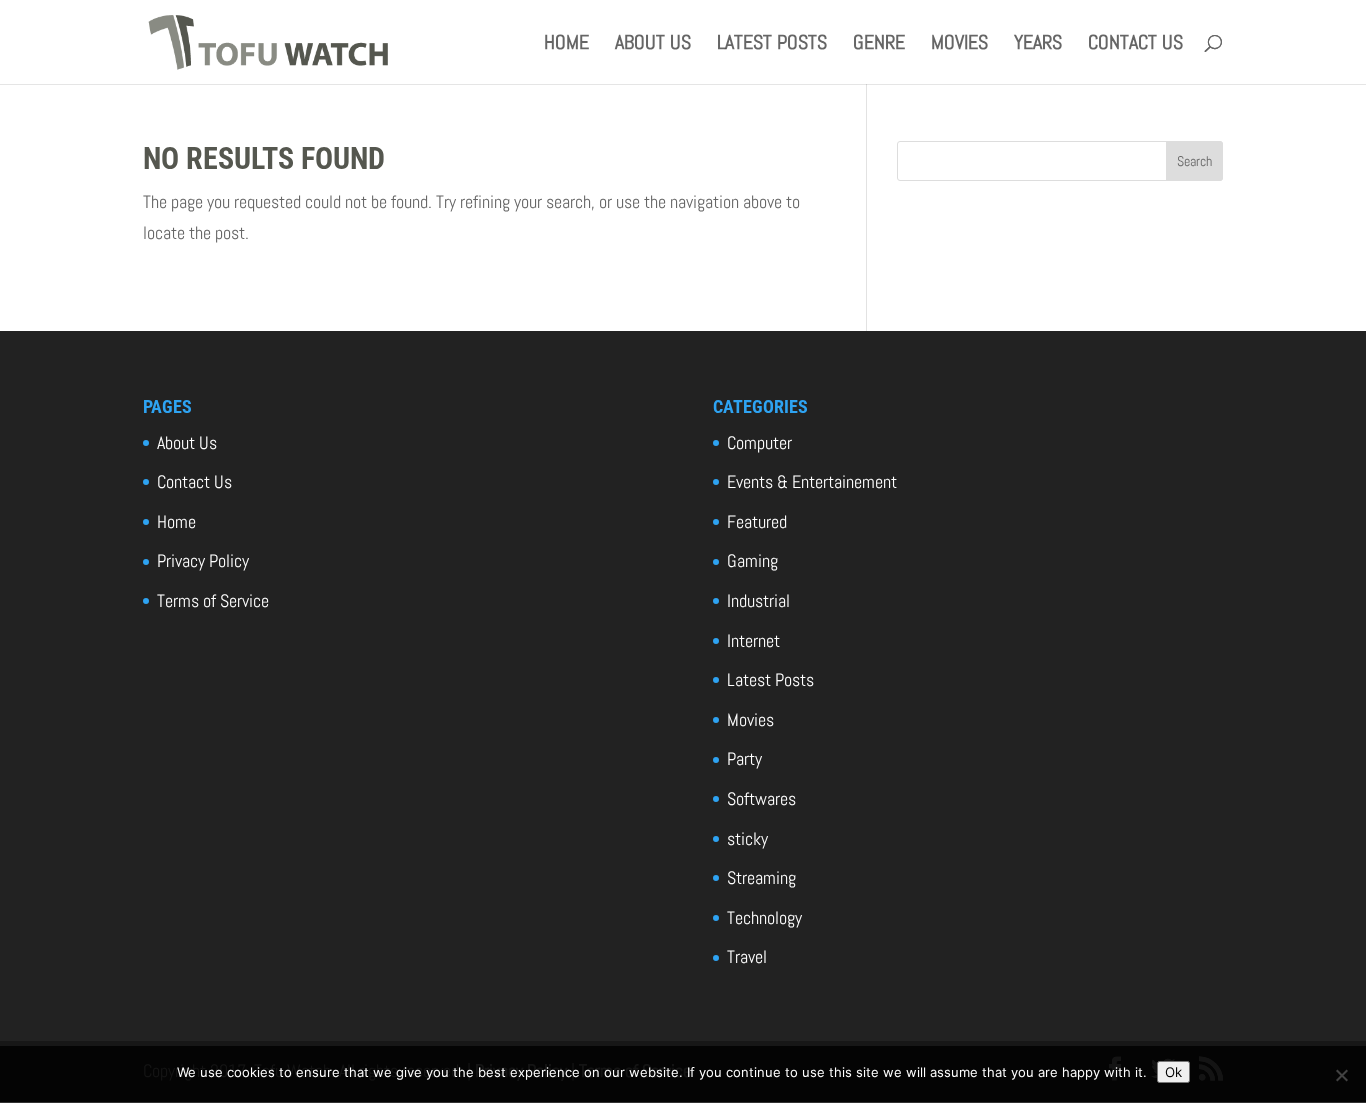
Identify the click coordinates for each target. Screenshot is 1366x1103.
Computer (759, 442)
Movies (959, 45)
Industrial (758, 600)
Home (566, 45)
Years (1038, 45)
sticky (747, 838)
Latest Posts (772, 45)
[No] (1341, 1075)
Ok (1173, 1072)
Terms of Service (213, 600)
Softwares (761, 798)
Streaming (761, 877)
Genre (879, 45)
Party (744, 758)
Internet (753, 640)
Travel (747, 956)
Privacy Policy (203, 560)
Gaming (752, 560)
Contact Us (1135, 45)
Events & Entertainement (812, 481)
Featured (757, 521)
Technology (764, 917)
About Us (653, 45)
